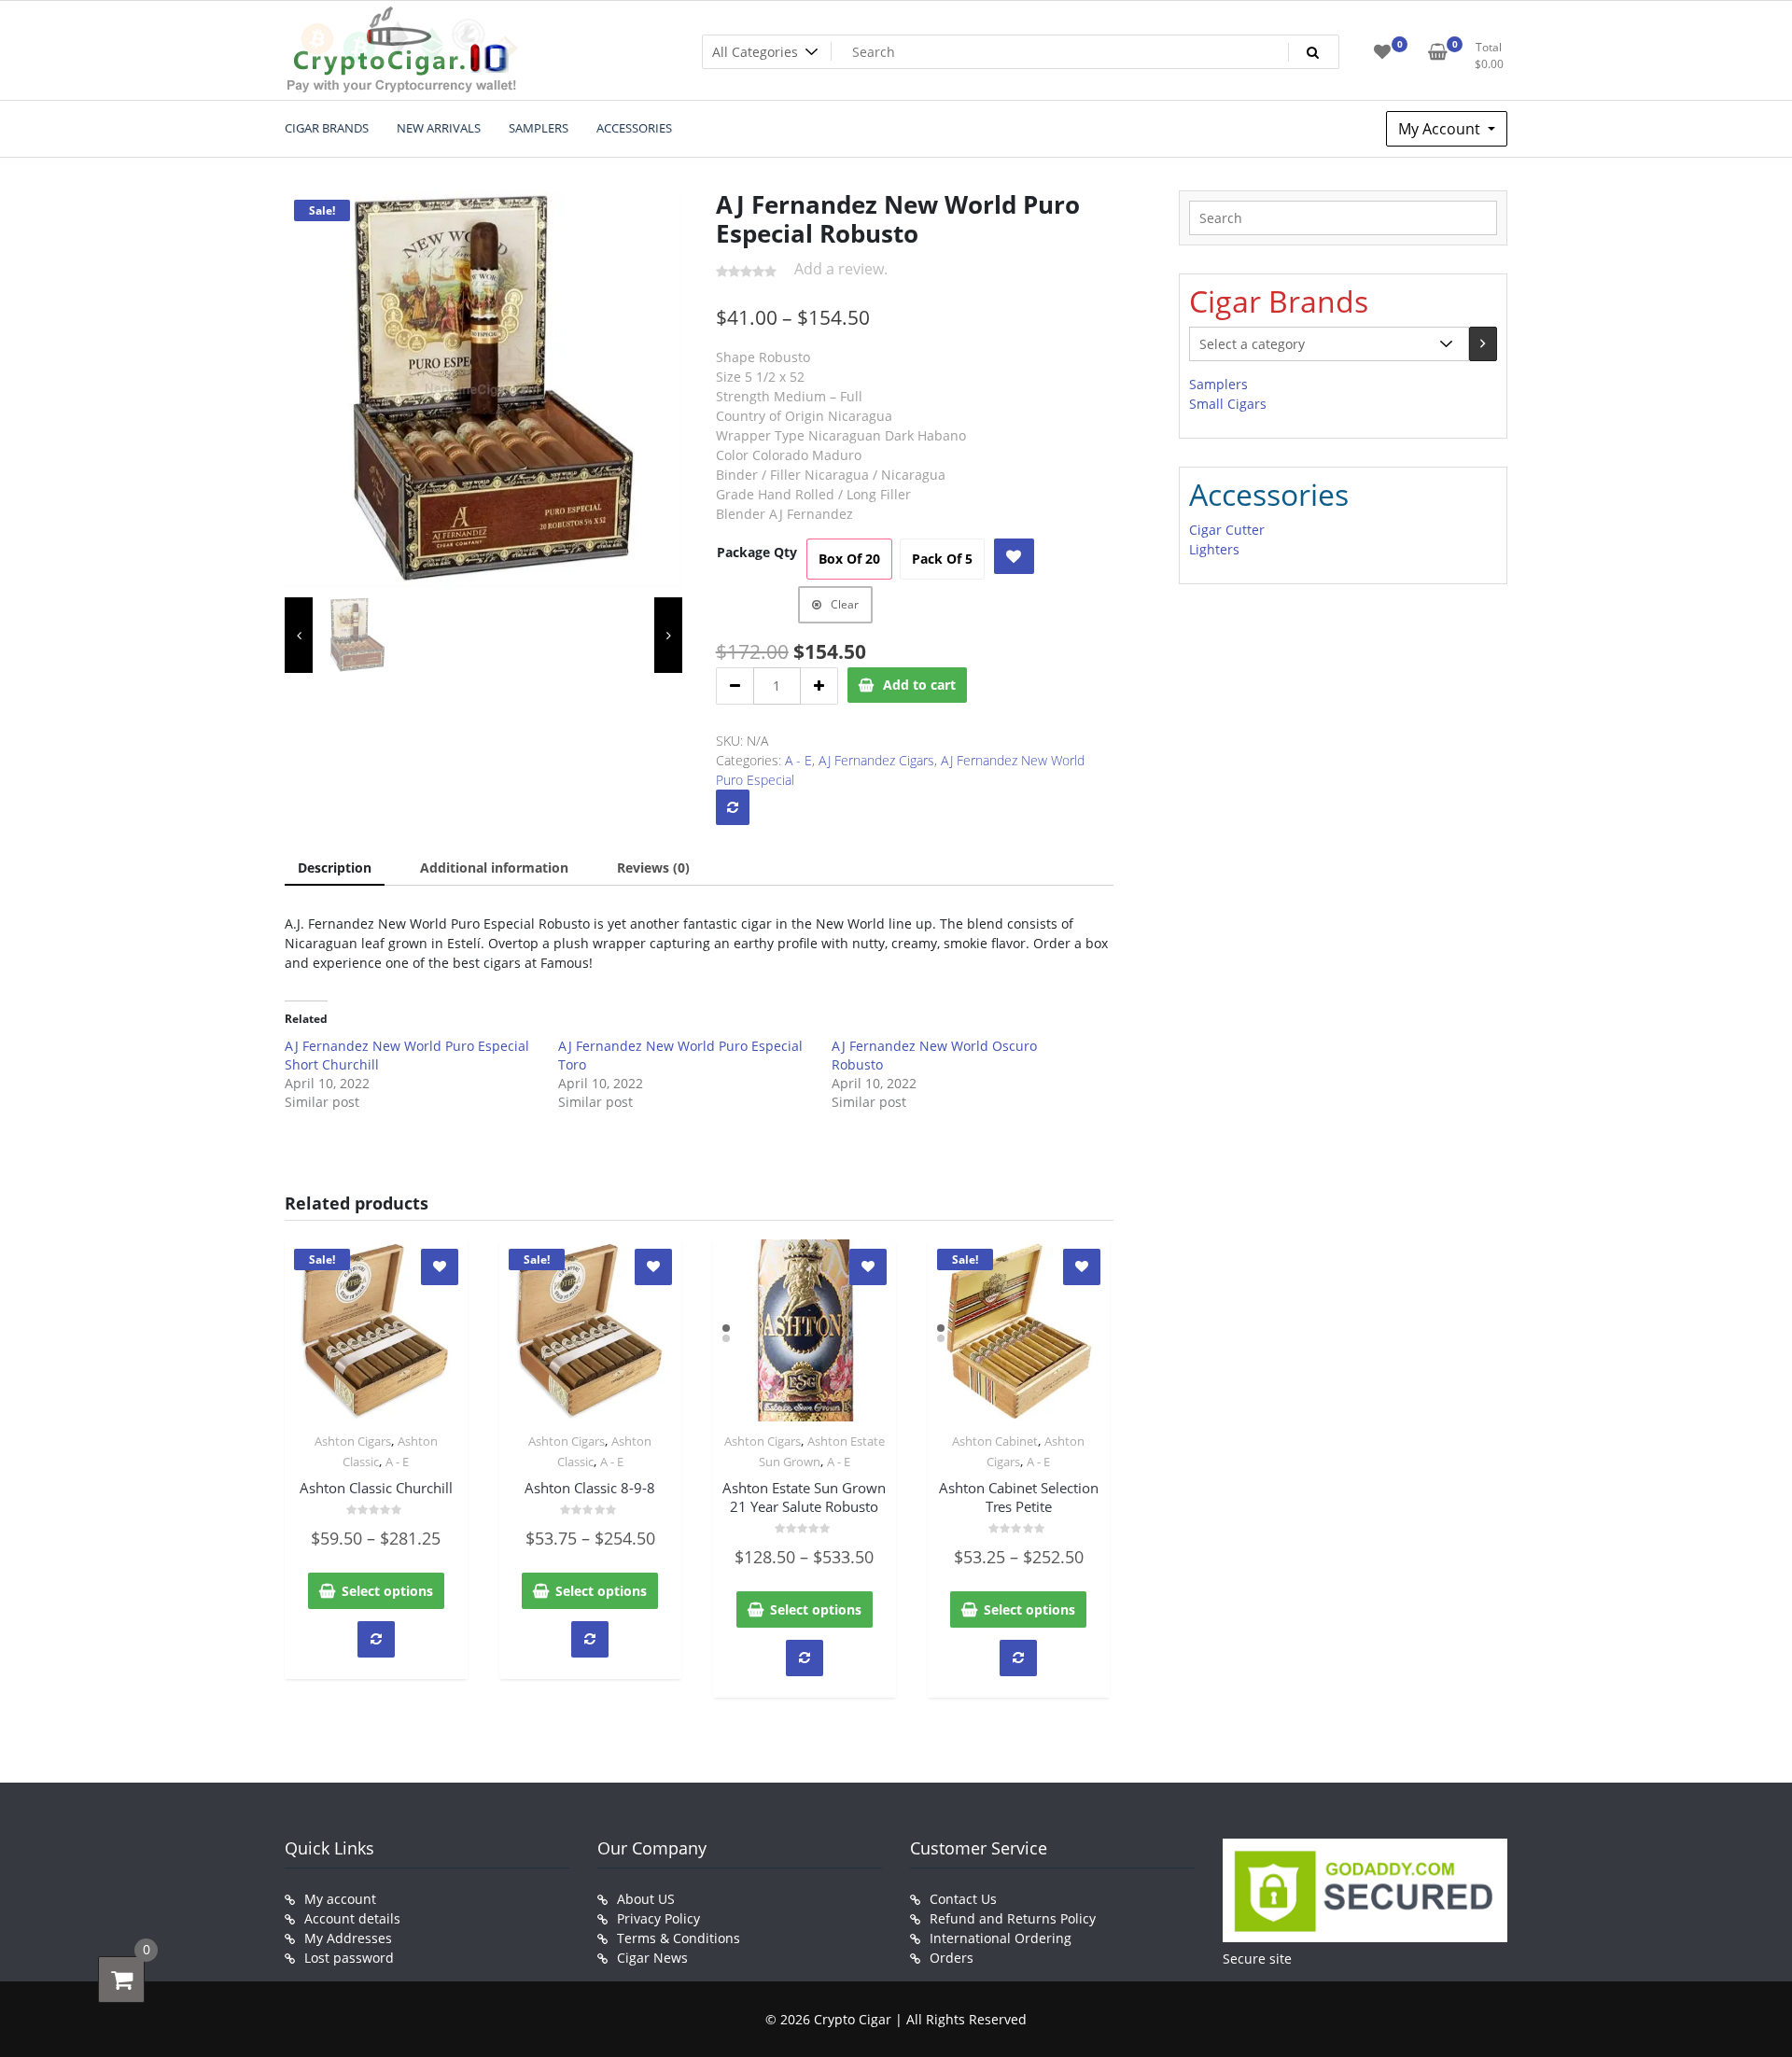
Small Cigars (1228, 404)
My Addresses (348, 1938)
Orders (952, 1958)
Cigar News (652, 1958)
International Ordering (1001, 1938)
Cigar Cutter (1227, 530)
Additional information (494, 868)
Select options (387, 1591)
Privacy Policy (658, 1918)
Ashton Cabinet (995, 1441)
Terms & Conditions (679, 1938)
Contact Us (963, 1899)
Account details (352, 1918)
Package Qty (757, 552)
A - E (798, 760)
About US (646, 1899)
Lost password (349, 1958)
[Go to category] (1483, 344)
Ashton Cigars (353, 1441)
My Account (1441, 129)
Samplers (1218, 384)
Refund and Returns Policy (1013, 1918)
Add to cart (919, 685)
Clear (845, 604)
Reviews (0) (653, 868)
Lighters (1214, 549)
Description (335, 868)
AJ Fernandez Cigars (876, 760)
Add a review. (841, 269)
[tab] (335, 868)
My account (340, 1899)
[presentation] (299, 636)
